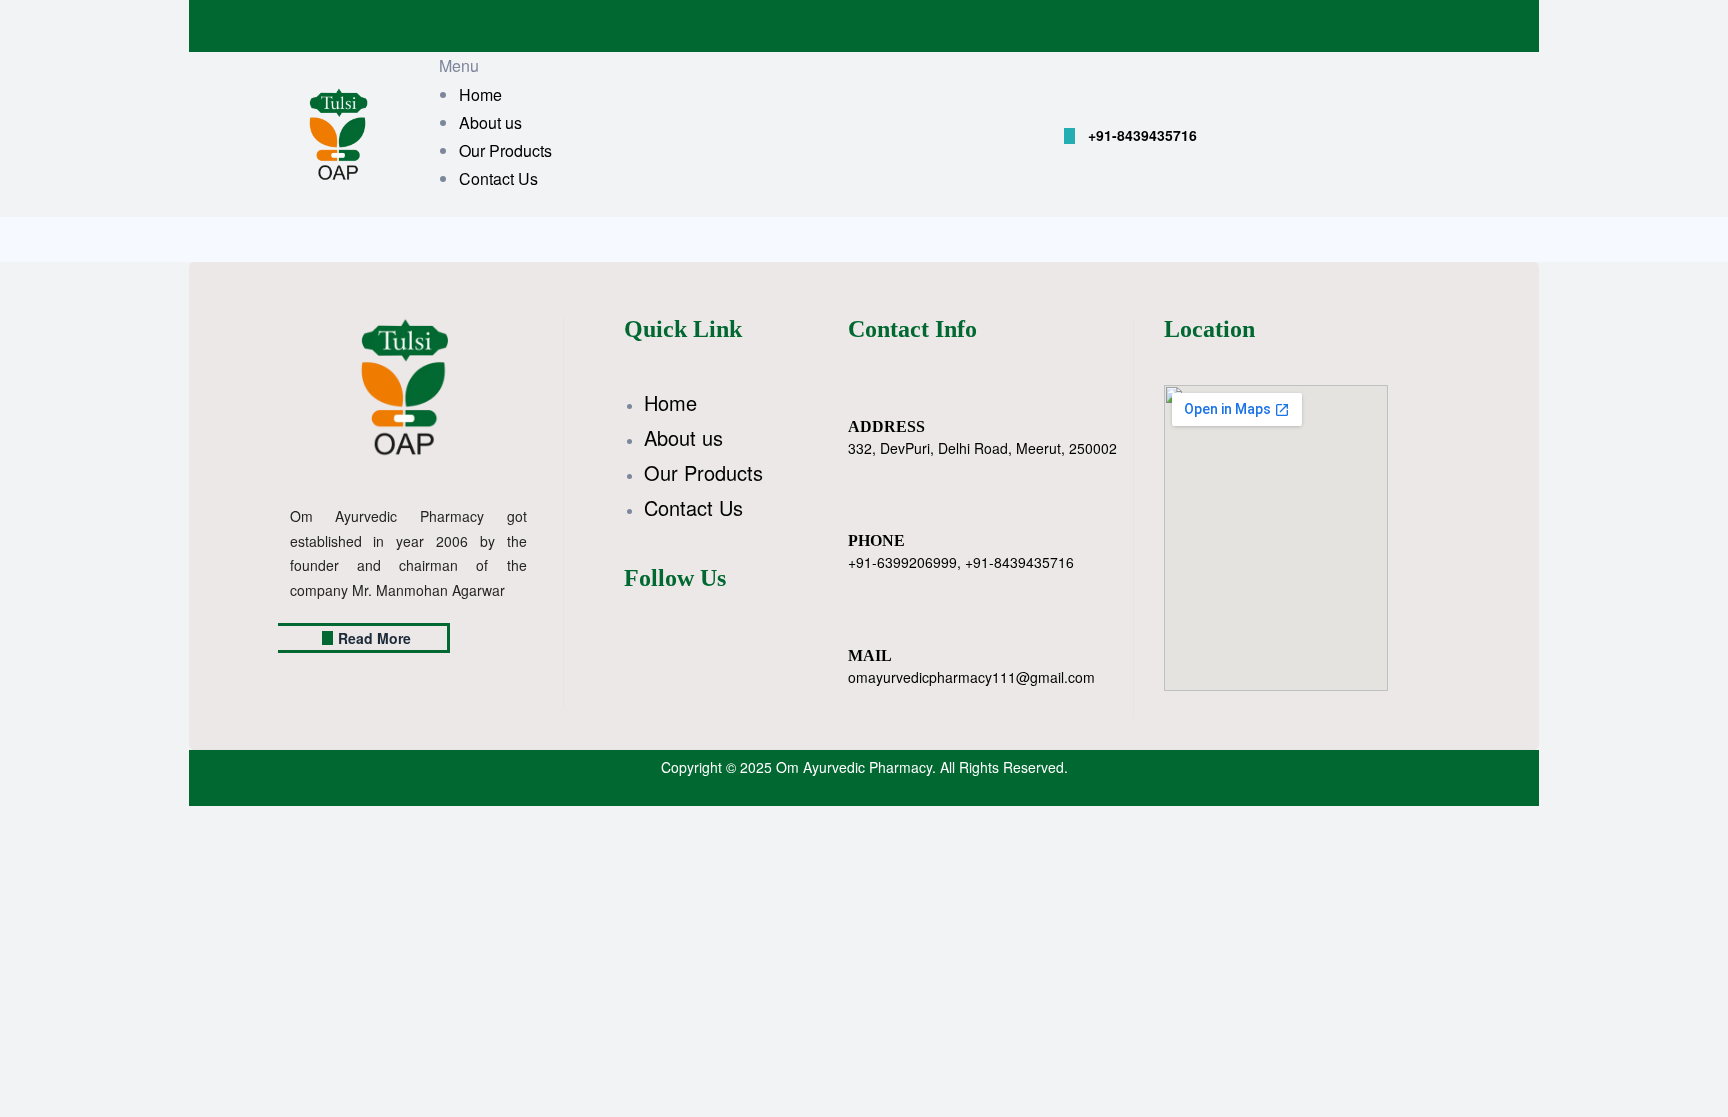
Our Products (703, 472)
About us (683, 437)
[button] (1130, 136)
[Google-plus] (577, 623)
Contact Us (693, 507)
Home (670, 402)
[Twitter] (553, 623)
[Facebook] (529, 623)
